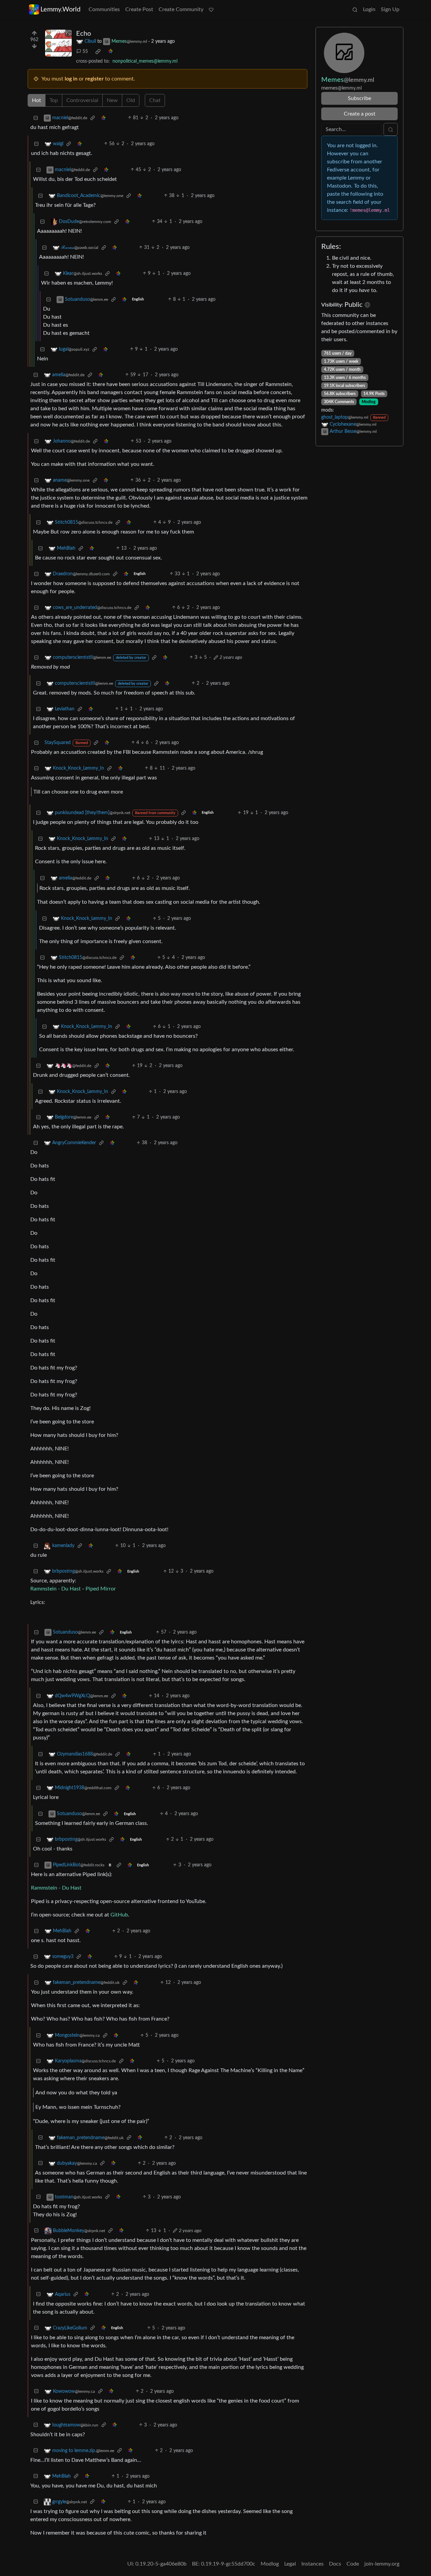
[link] (98, 52)
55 (85, 52)
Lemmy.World (60, 9)
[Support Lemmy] (211, 9)
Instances (312, 2564)
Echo (84, 34)
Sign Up (390, 9)
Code (353, 2564)
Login (369, 9)
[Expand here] (59, 43)
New (112, 100)
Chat (155, 100)
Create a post (360, 114)
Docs (335, 2564)
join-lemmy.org (382, 2564)
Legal (290, 2564)
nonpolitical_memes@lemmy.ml (145, 61)
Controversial (82, 100)
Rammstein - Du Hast (56, 1589)
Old (131, 100)
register (94, 79)
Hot (37, 100)
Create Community (181, 9)
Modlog (369, 402)
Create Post (139, 9)
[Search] (355, 9)
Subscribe (359, 98)
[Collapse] (36, 118)
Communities (104, 9)
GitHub (119, 1915)
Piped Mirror (101, 1589)
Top (54, 100)
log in (71, 79)
